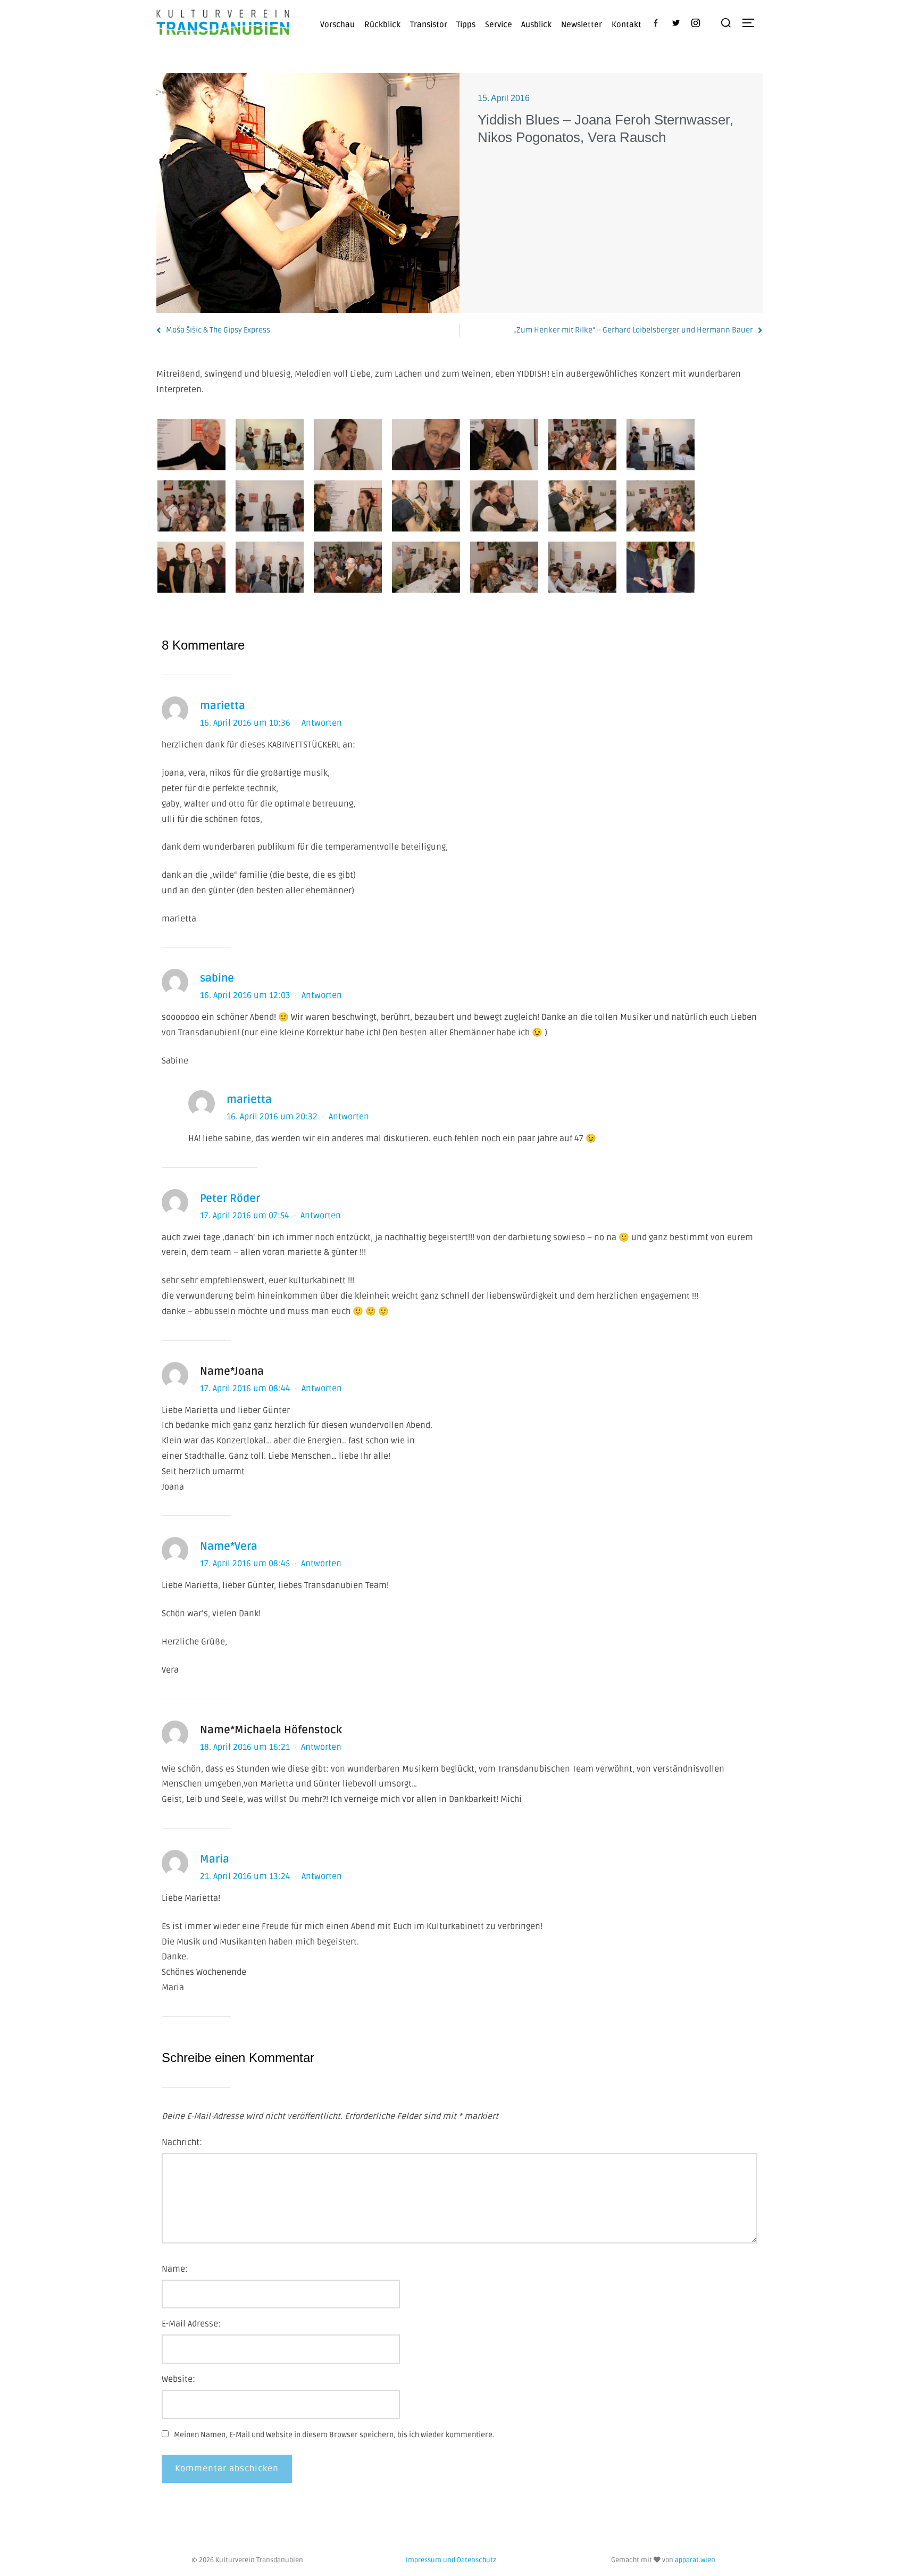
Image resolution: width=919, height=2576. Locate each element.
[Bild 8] (191, 506)
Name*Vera (229, 1547)
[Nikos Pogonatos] (426, 445)
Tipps (466, 24)
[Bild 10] (348, 506)
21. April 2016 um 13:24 (246, 1876)
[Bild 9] (270, 506)
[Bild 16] (270, 567)
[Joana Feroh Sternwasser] (348, 445)
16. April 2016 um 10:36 (246, 723)
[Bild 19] (504, 567)
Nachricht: (182, 2142)
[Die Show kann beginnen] (191, 445)
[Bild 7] (661, 445)
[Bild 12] (504, 506)
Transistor (429, 24)
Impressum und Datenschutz (451, 2560)
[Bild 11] (426, 506)
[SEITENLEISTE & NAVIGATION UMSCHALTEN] (752, 23)
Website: (178, 2379)
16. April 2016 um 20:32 (273, 1117)
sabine (217, 978)
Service (499, 24)
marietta (223, 706)
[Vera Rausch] (504, 445)
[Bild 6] (582, 445)
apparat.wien (695, 2560)
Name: (175, 2269)
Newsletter (582, 24)
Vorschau (337, 24)
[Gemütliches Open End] (426, 567)
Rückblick (382, 24)
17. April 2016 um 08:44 (246, 1389)
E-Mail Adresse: (191, 2324)
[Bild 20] (582, 567)
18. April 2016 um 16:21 (246, 1747)
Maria (215, 1859)
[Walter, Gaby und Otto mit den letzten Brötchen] (661, 567)
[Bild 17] (348, 567)
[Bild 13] (582, 506)
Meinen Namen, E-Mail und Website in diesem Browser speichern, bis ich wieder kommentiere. (334, 2435)
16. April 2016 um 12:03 (246, 995)
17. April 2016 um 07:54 (246, 1216)
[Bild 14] (661, 506)
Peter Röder (230, 1199)
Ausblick (536, 24)
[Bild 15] (191, 567)
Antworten (322, 723)
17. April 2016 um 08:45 (246, 1564)
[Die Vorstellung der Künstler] (270, 445)
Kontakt (626, 24)
